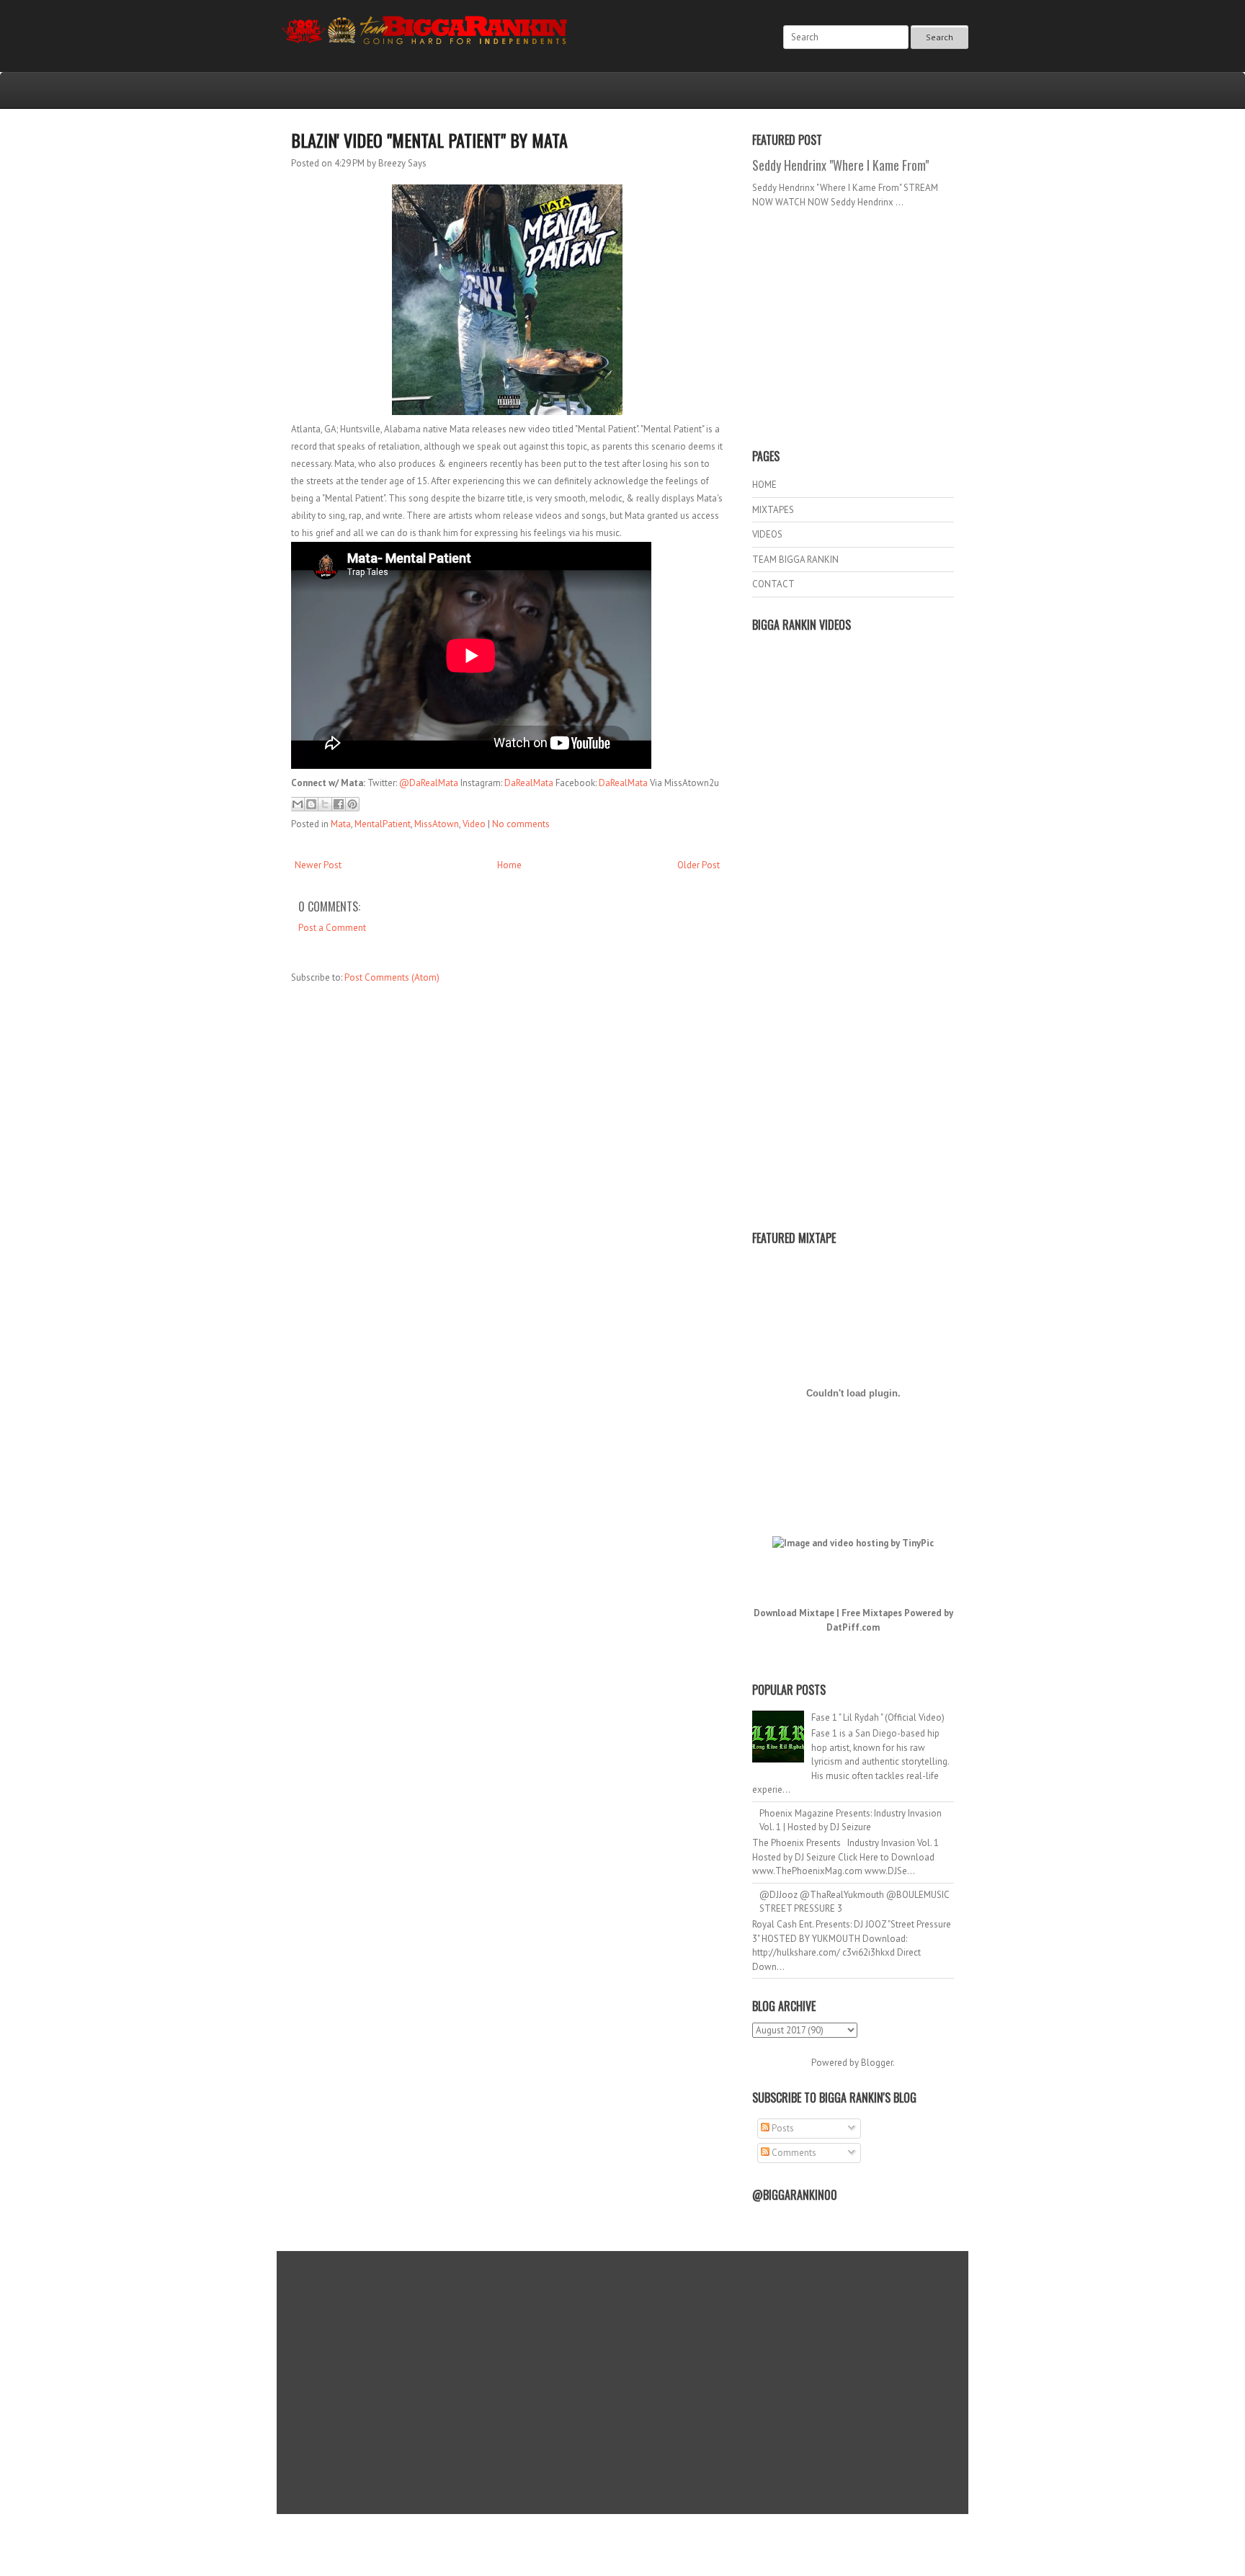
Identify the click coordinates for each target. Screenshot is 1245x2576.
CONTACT (773, 584)
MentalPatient (383, 824)
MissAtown (437, 824)
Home (509, 865)
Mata (341, 824)
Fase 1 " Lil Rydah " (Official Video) (878, 1717)
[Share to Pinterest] (352, 804)
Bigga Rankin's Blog (593, 2535)
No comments (521, 824)
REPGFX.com (661, 2548)
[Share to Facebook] (339, 804)
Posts (782, 2128)
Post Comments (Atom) (392, 977)
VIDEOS (767, 534)
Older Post (699, 865)
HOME (764, 485)
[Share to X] (325, 804)
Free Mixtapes (872, 1613)
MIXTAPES (773, 510)
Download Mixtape (794, 1613)
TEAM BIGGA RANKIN (795, 560)
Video (474, 824)
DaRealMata (529, 783)
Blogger (877, 2063)
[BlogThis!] (311, 804)
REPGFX (616, 2548)
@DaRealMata (429, 783)
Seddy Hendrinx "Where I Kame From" (840, 165)
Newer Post (318, 865)
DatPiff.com (853, 1627)
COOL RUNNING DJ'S (724, 2535)
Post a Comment (332, 928)
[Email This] (298, 804)
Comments (793, 2153)
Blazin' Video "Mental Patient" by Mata (429, 140)
